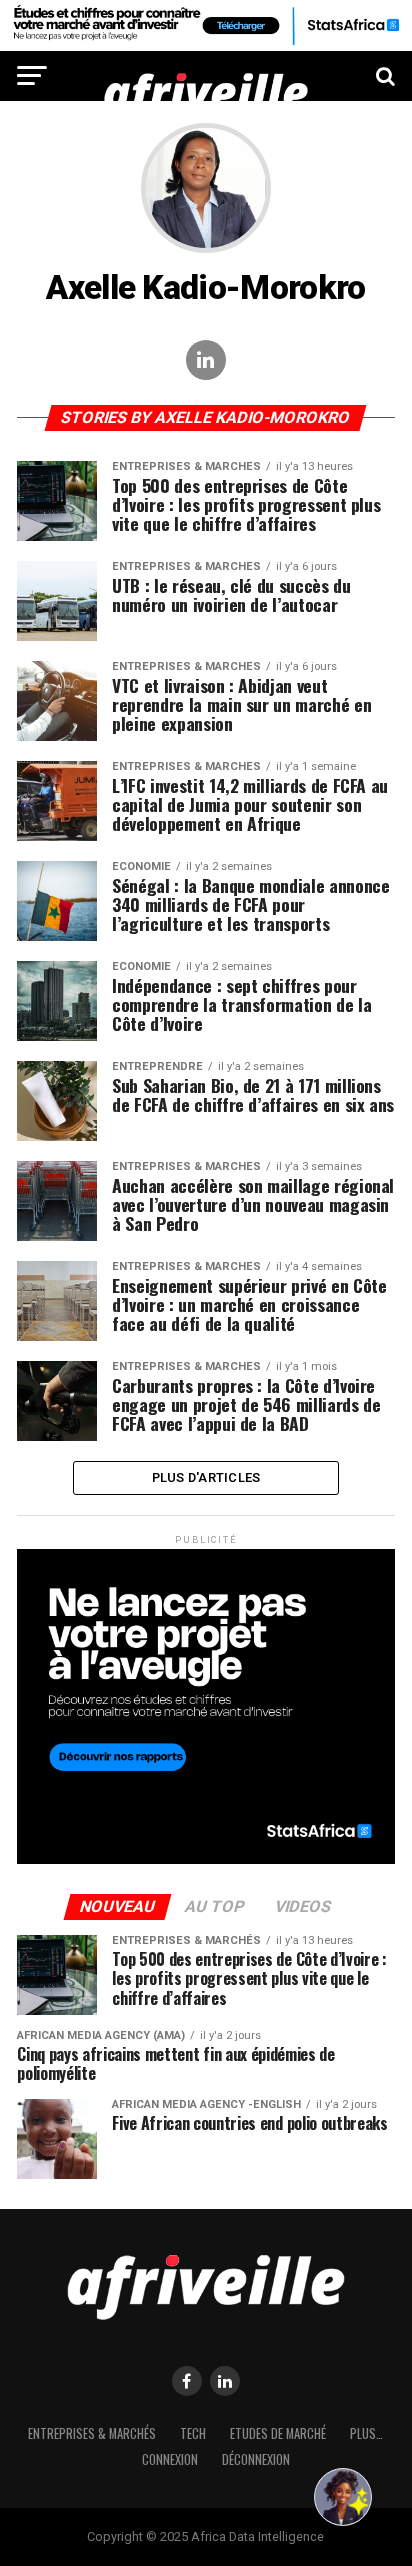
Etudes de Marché (278, 2433)
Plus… (366, 2433)
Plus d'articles (206, 1477)
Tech (193, 2433)
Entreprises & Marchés (92, 2433)
